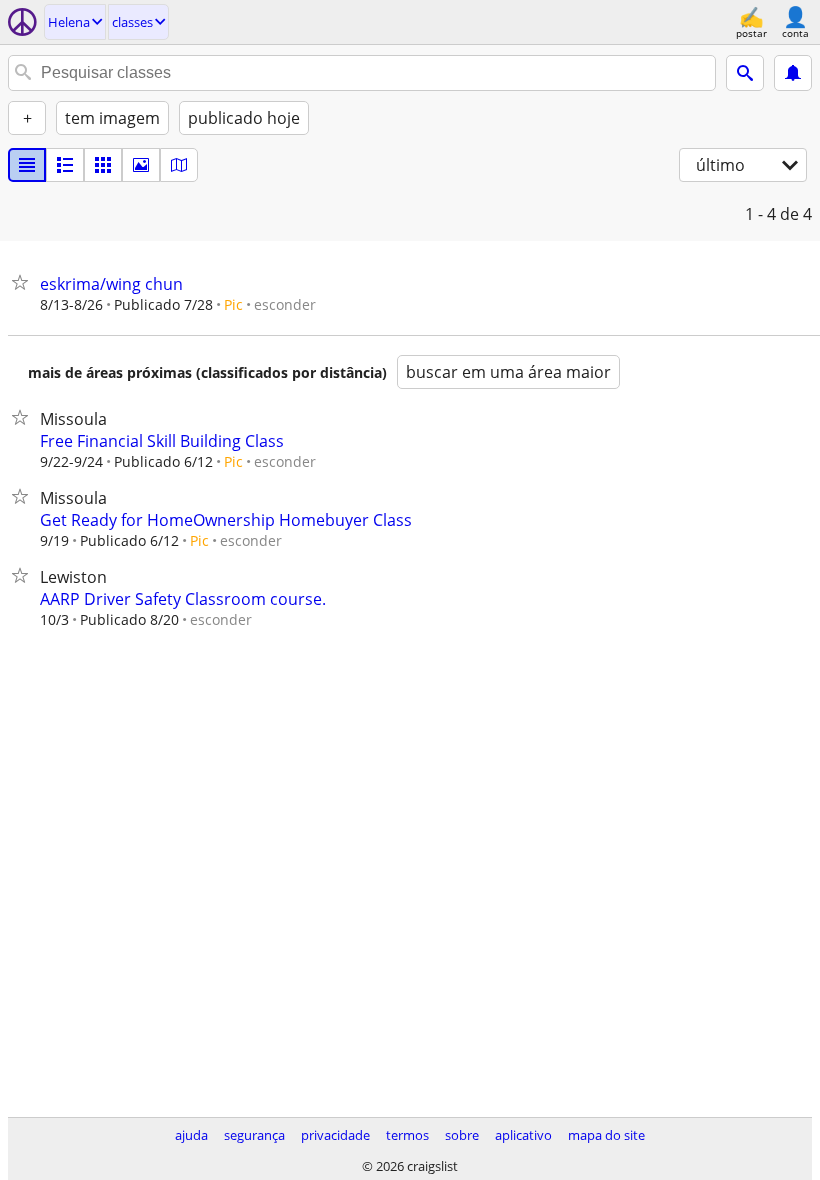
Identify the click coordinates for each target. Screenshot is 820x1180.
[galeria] (141, 165)
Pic (233, 304)
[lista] (27, 165)
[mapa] (179, 165)
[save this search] (793, 73)
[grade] (103, 165)
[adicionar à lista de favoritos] (24, 282)
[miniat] (65, 165)
